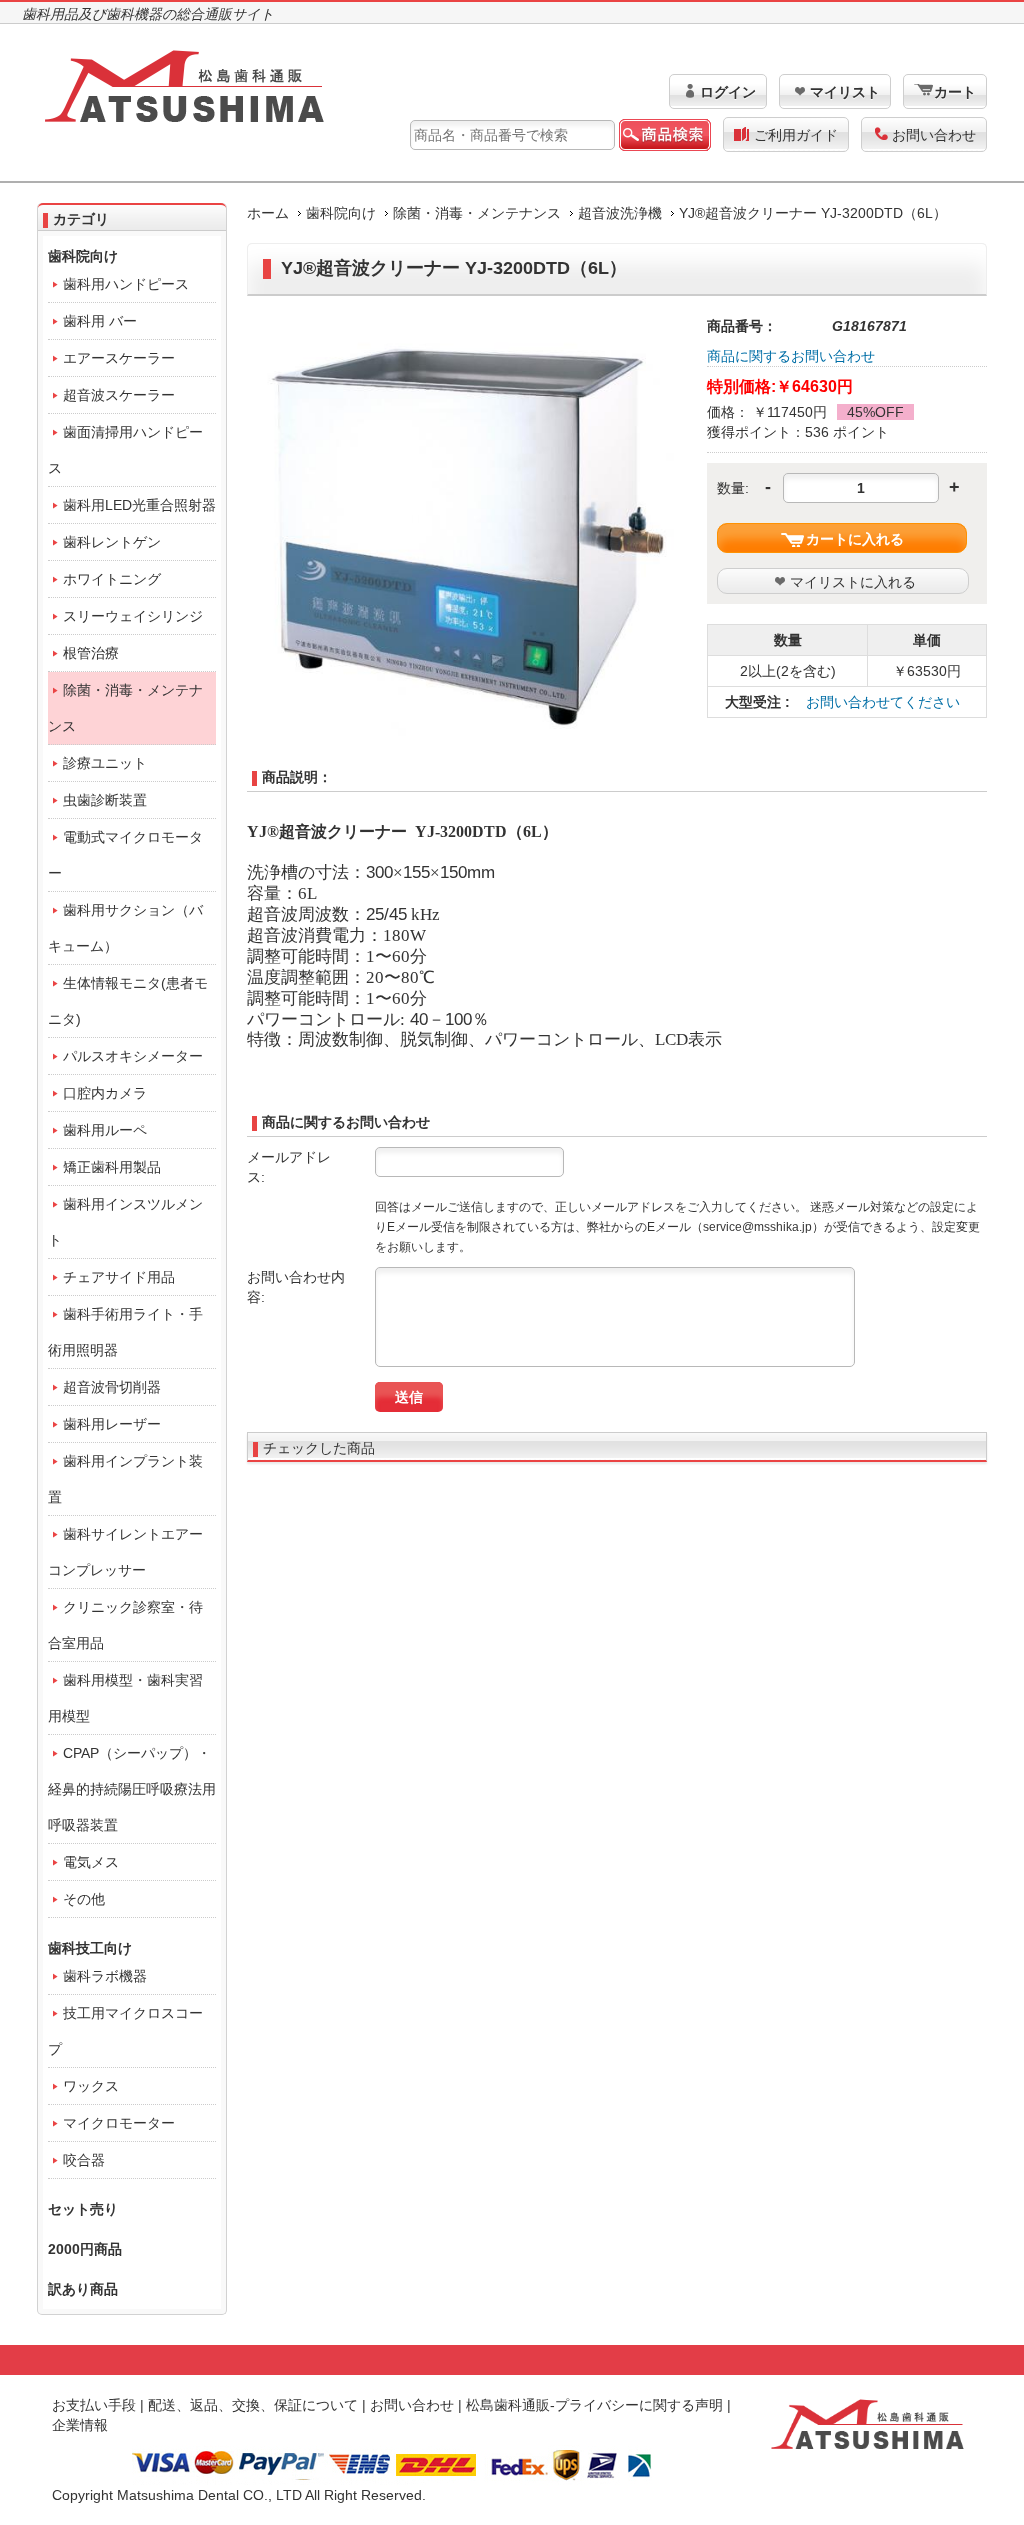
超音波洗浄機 (620, 213)
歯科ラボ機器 (105, 1976)
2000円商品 (85, 2249)
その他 (84, 1899)
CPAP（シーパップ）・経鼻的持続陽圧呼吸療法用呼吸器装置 (132, 1789)
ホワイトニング (112, 579)
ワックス (91, 2086)
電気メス (91, 1862)
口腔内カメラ (105, 1093)
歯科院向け (341, 213)
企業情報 (80, 2425)
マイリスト (845, 92)
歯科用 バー (100, 321)
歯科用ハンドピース (126, 284)
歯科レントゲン (112, 542)
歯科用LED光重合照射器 (139, 505)
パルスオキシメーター (133, 1056)
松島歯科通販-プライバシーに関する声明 (594, 2405)
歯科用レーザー (112, 1424)
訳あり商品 (83, 2289)
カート (955, 92)
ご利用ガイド (796, 135)
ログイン (728, 92)
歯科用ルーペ (105, 1130)
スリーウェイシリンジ (133, 616)
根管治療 (91, 653)
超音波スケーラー (119, 395)
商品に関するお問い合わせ (791, 356)
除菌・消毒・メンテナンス (477, 213)
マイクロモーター (119, 2123)
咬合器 (84, 2160)
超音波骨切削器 (112, 1387)
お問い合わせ (934, 135)
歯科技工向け (90, 1948)
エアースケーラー (119, 358)
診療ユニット (105, 763)
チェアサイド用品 (119, 1277)
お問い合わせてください (883, 702)
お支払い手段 (94, 2405)
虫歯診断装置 (105, 800)
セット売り (83, 2209)
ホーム (268, 213)
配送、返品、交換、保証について (253, 2405)
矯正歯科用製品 (112, 1167)
